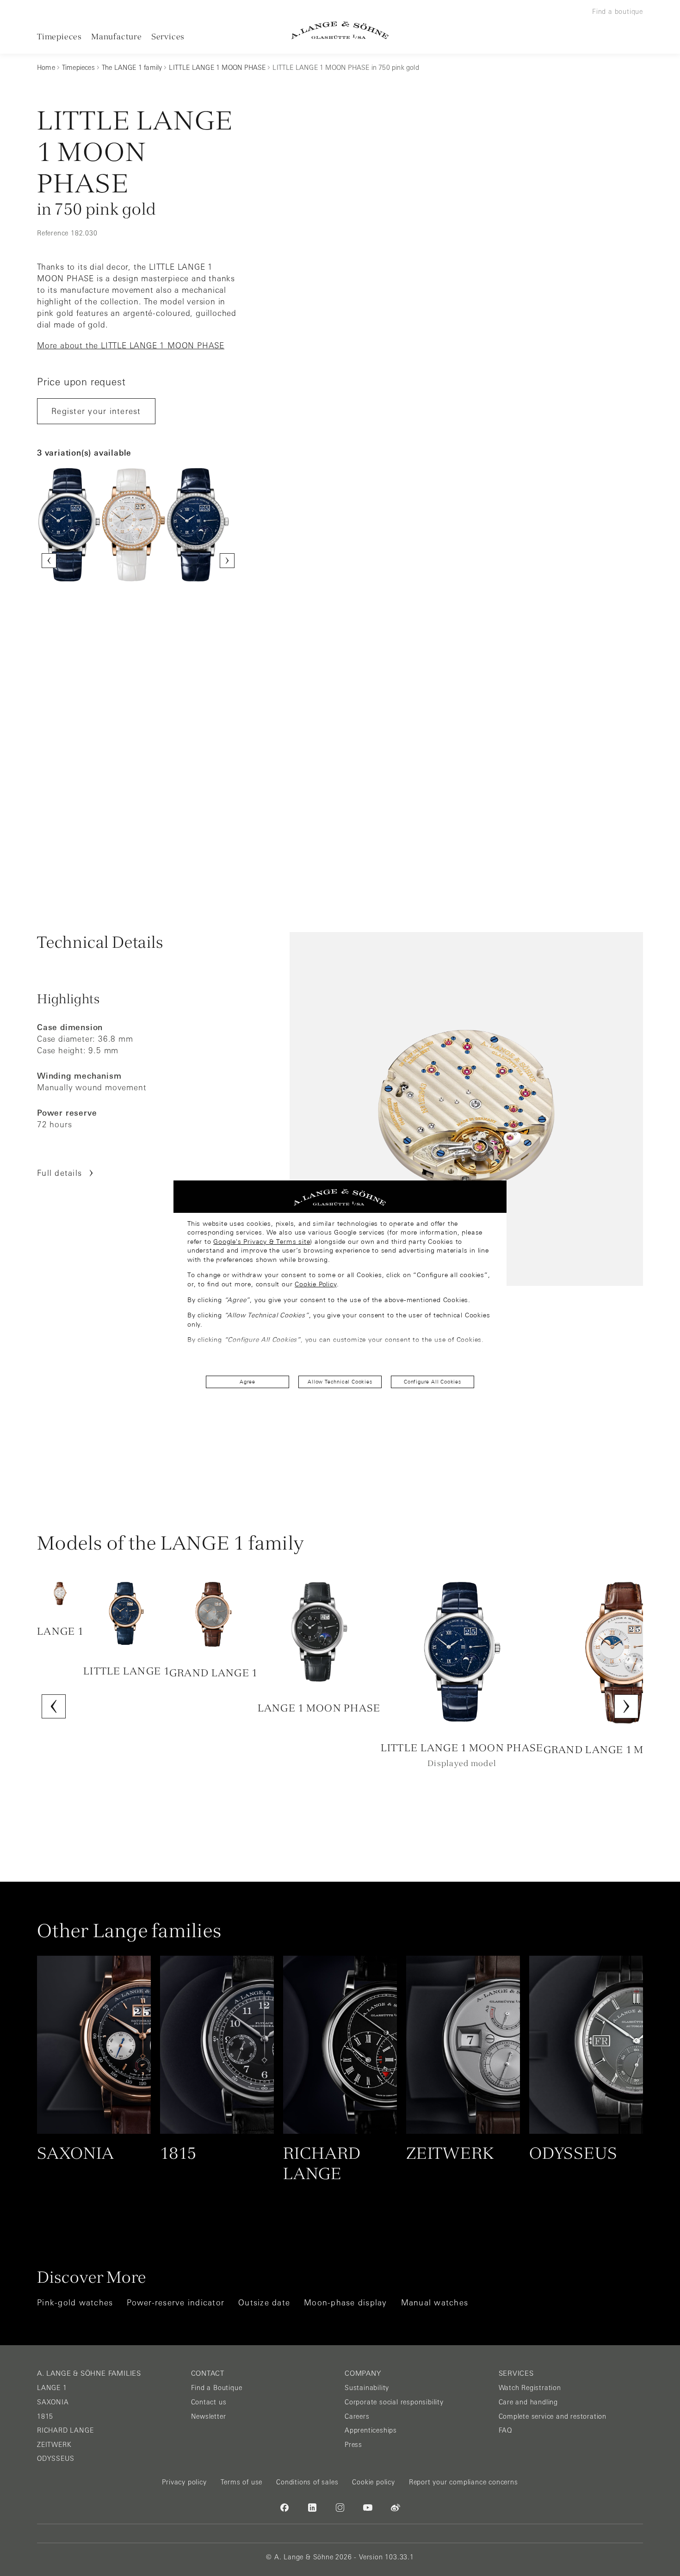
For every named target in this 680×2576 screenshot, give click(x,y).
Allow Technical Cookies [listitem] (340, 1382)
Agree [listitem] (247, 1382)
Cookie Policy (315, 1284)
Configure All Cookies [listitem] (433, 1382)
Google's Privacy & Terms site (262, 1242)
